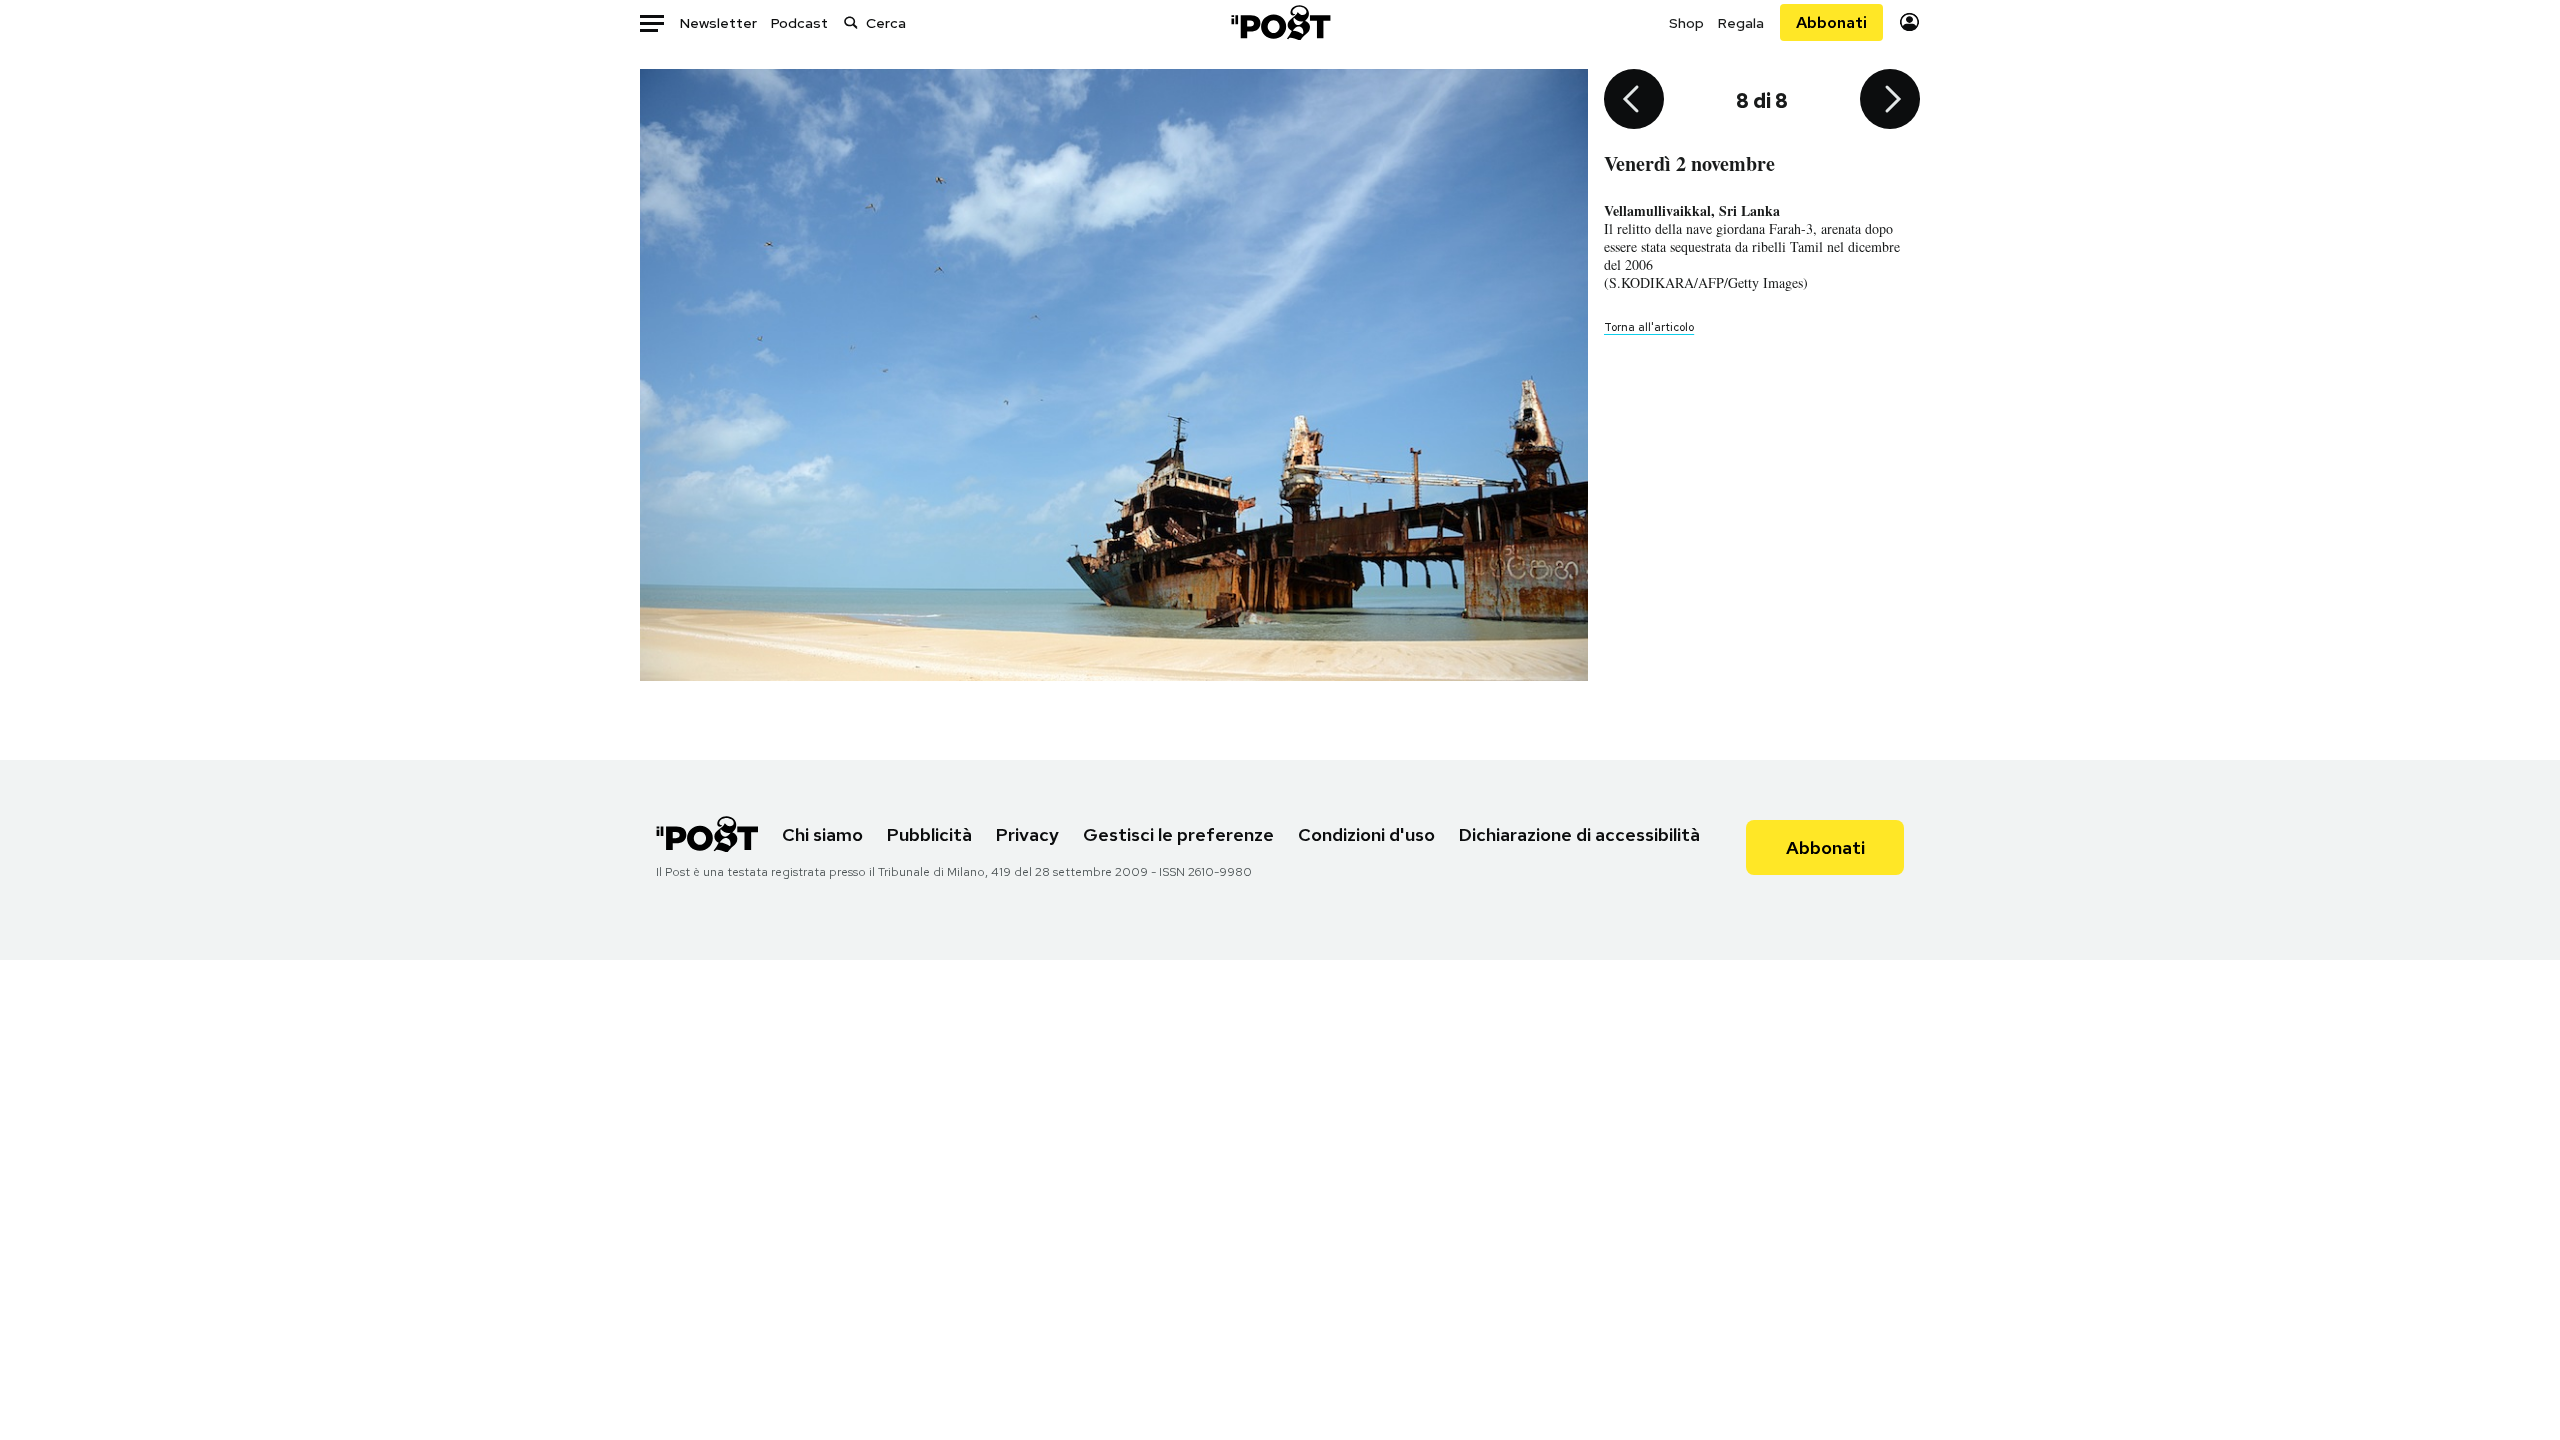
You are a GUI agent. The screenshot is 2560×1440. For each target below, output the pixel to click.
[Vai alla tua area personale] (1909, 22)
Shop (1686, 23)
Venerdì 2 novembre (1689, 163)
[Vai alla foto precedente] (1634, 101)
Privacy (1027, 834)
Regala (1741, 23)
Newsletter (718, 23)
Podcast (799, 23)
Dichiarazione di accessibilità (1579, 834)
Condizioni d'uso (1366, 834)
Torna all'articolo (1649, 327)
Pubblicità (929, 834)
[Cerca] (851, 22)
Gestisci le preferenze (1178, 834)
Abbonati (1831, 22)
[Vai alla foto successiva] (1890, 101)
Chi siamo (822, 834)
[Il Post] (1280, 22)
